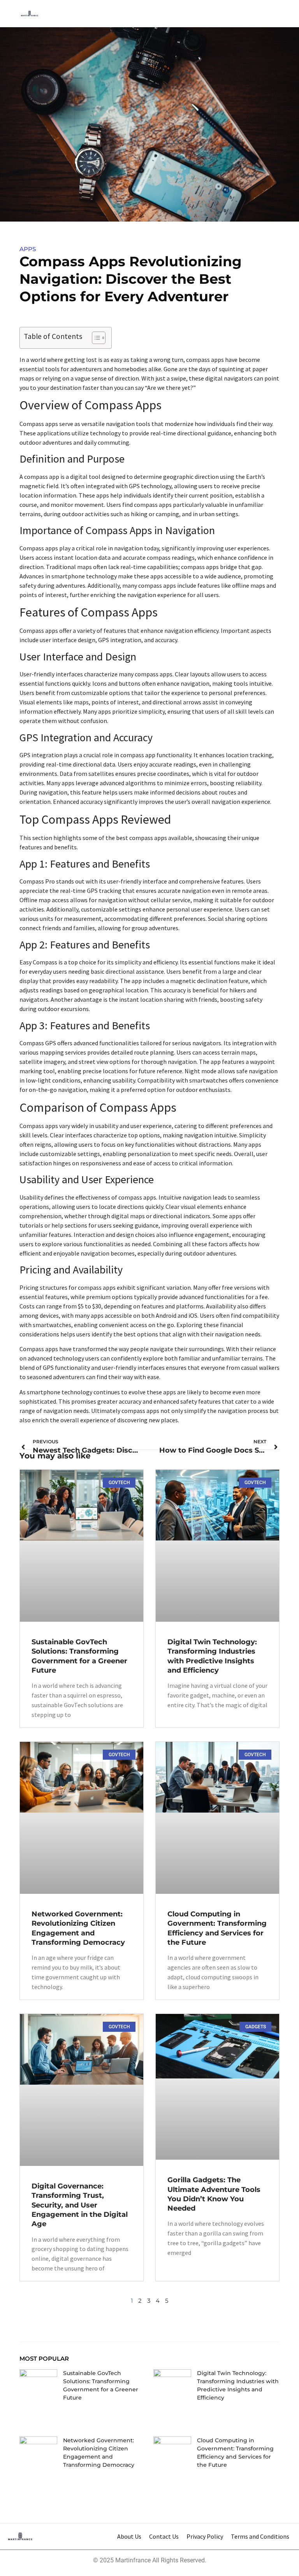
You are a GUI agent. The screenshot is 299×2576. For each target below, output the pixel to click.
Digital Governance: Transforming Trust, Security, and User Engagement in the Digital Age (80, 2205)
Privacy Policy (205, 2536)
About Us (129, 2536)
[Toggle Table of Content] (95, 338)
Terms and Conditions (260, 2536)
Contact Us (164, 2536)
